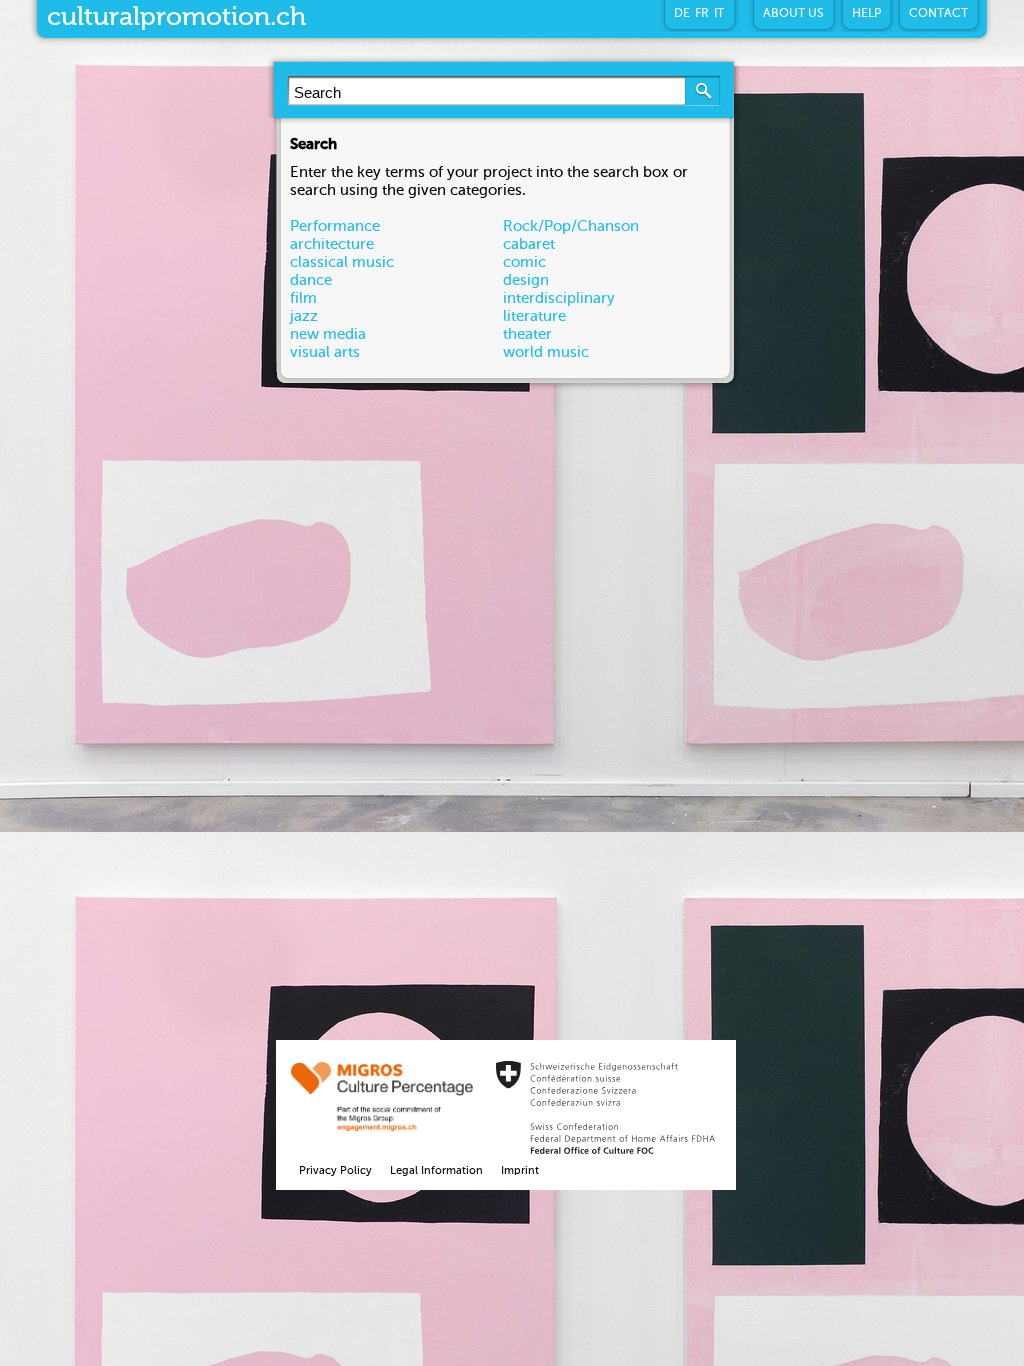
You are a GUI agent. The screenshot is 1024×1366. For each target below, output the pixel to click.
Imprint (520, 1171)
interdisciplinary (559, 298)
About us (793, 14)
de (682, 14)
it (719, 14)
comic (524, 262)
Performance (335, 226)
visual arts (325, 352)
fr (702, 14)
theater (527, 334)
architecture (332, 244)
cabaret (529, 244)
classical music (342, 262)
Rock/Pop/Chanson (571, 226)
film (303, 298)
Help (866, 14)
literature (534, 316)
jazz (304, 316)
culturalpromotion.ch (176, 18)
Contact (938, 14)
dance (311, 280)
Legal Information (436, 1171)
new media (328, 334)
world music (546, 352)
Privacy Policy (335, 1171)
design (526, 280)
